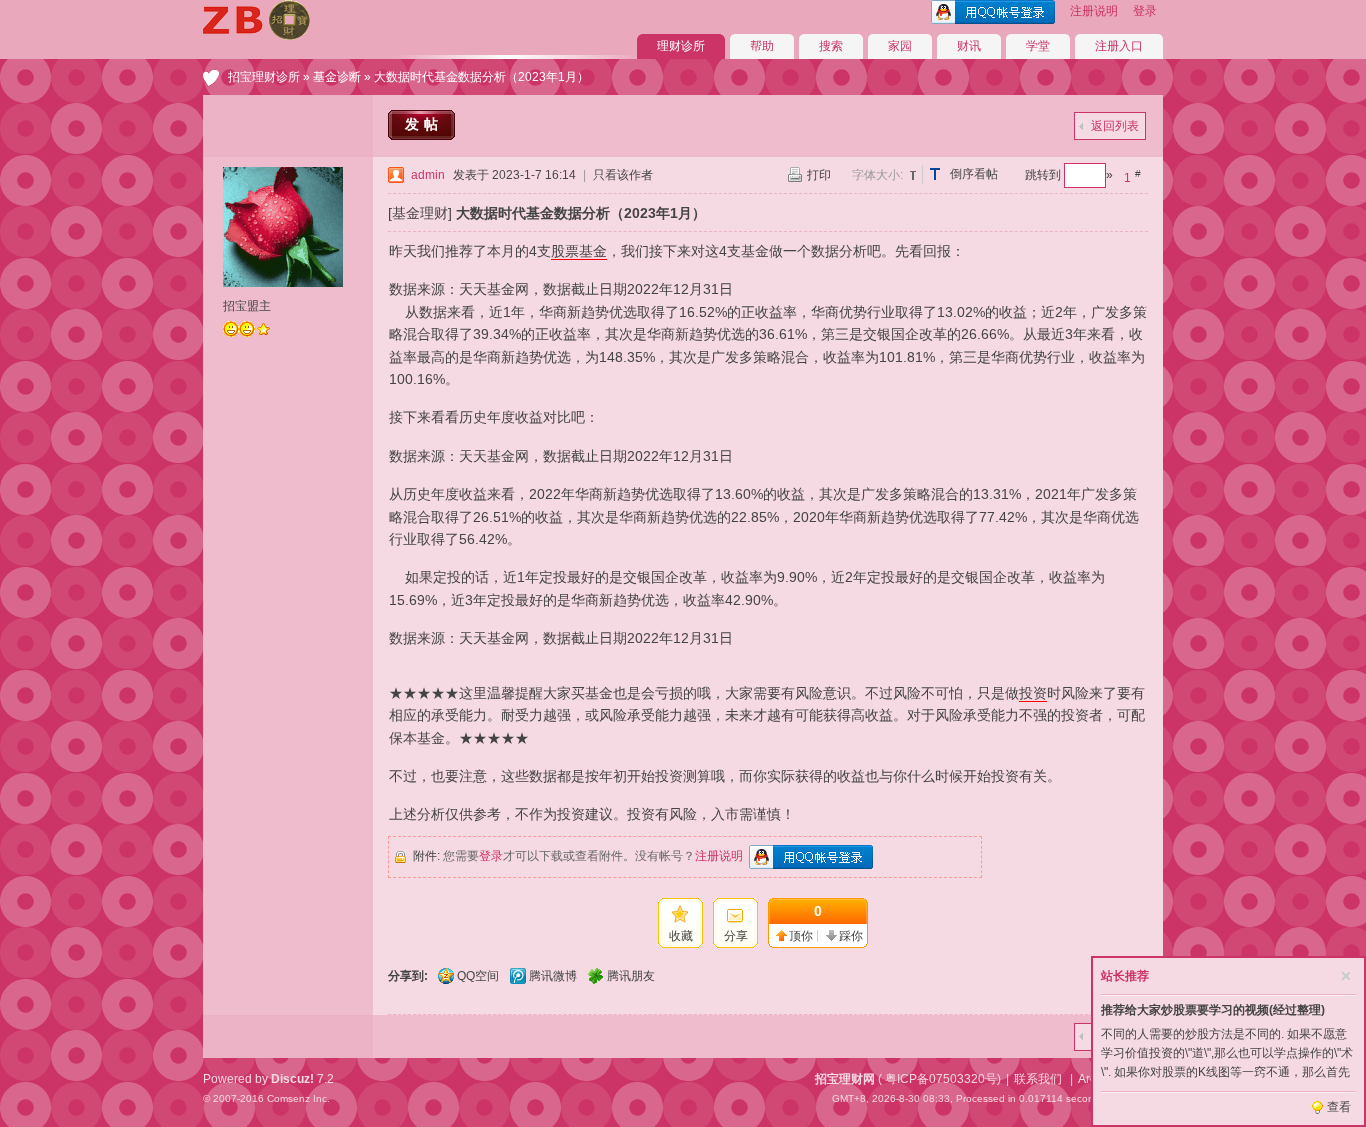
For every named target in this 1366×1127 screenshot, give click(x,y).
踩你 (851, 936)
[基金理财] (420, 213)
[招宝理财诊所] (256, 36)
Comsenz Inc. (298, 1098)
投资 (1033, 693)
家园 (900, 46)
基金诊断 (337, 77)
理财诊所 (681, 46)
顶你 (801, 936)
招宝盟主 (247, 306)
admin (428, 175)
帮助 (762, 46)
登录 (1145, 11)
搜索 (831, 46)
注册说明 (1094, 11)
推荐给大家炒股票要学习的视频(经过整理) (1213, 1010)
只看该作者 (623, 175)
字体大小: (877, 175)
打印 (819, 175)
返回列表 (1115, 126)
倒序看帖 (974, 174)
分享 (736, 936)
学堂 (1038, 46)
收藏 (681, 936)
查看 (1339, 1107)
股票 (565, 251)
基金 (593, 251)
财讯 (969, 46)
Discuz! (292, 1079)
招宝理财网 (845, 1079)
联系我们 (1038, 1079)
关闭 (1346, 976)
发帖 (424, 124)
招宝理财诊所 (264, 77)
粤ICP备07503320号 (941, 1079)
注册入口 (1119, 46)
